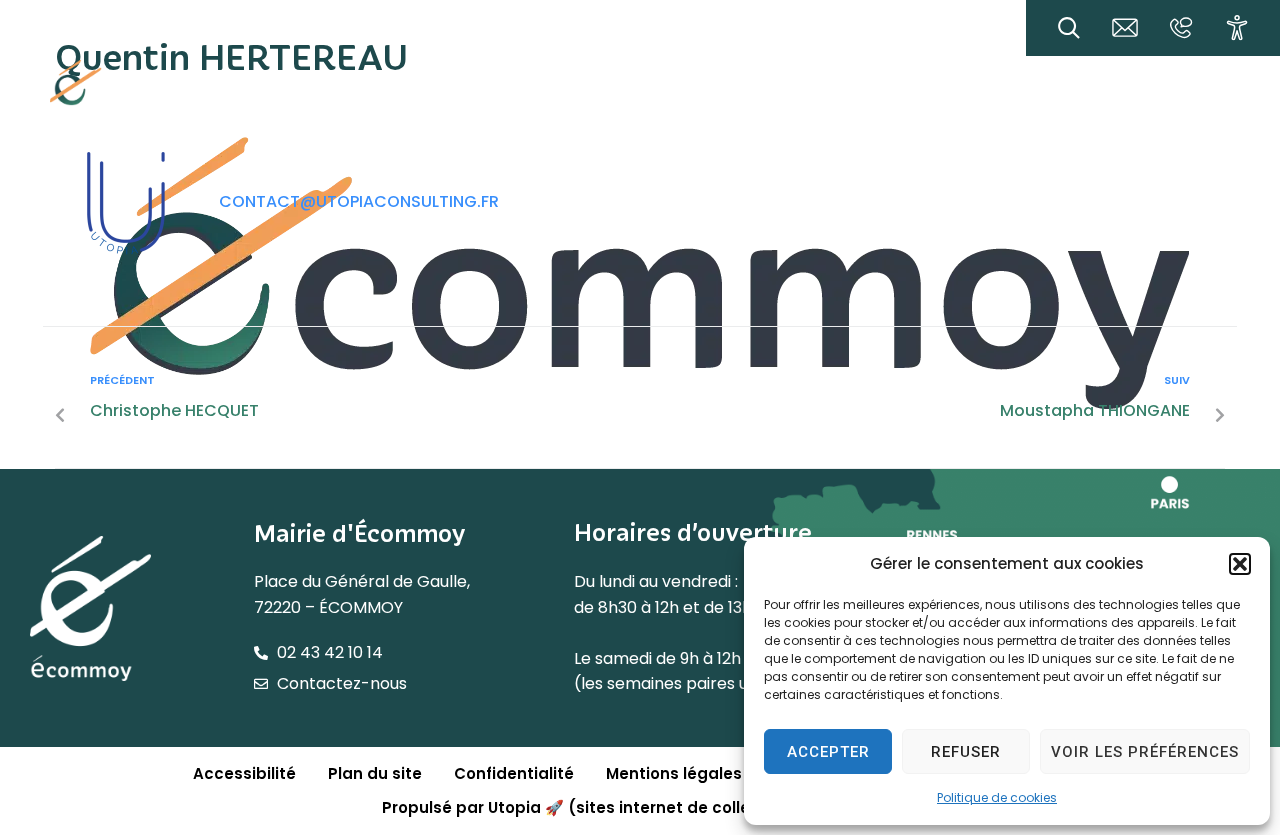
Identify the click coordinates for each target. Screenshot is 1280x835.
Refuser (966, 752)
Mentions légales (674, 773)
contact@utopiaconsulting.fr (359, 201)
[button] (1240, 564)
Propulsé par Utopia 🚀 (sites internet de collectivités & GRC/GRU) (647, 807)
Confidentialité (514, 773)
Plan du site (375, 773)
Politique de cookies (997, 797)
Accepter (828, 752)
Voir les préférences (1145, 752)
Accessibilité (244, 773)
